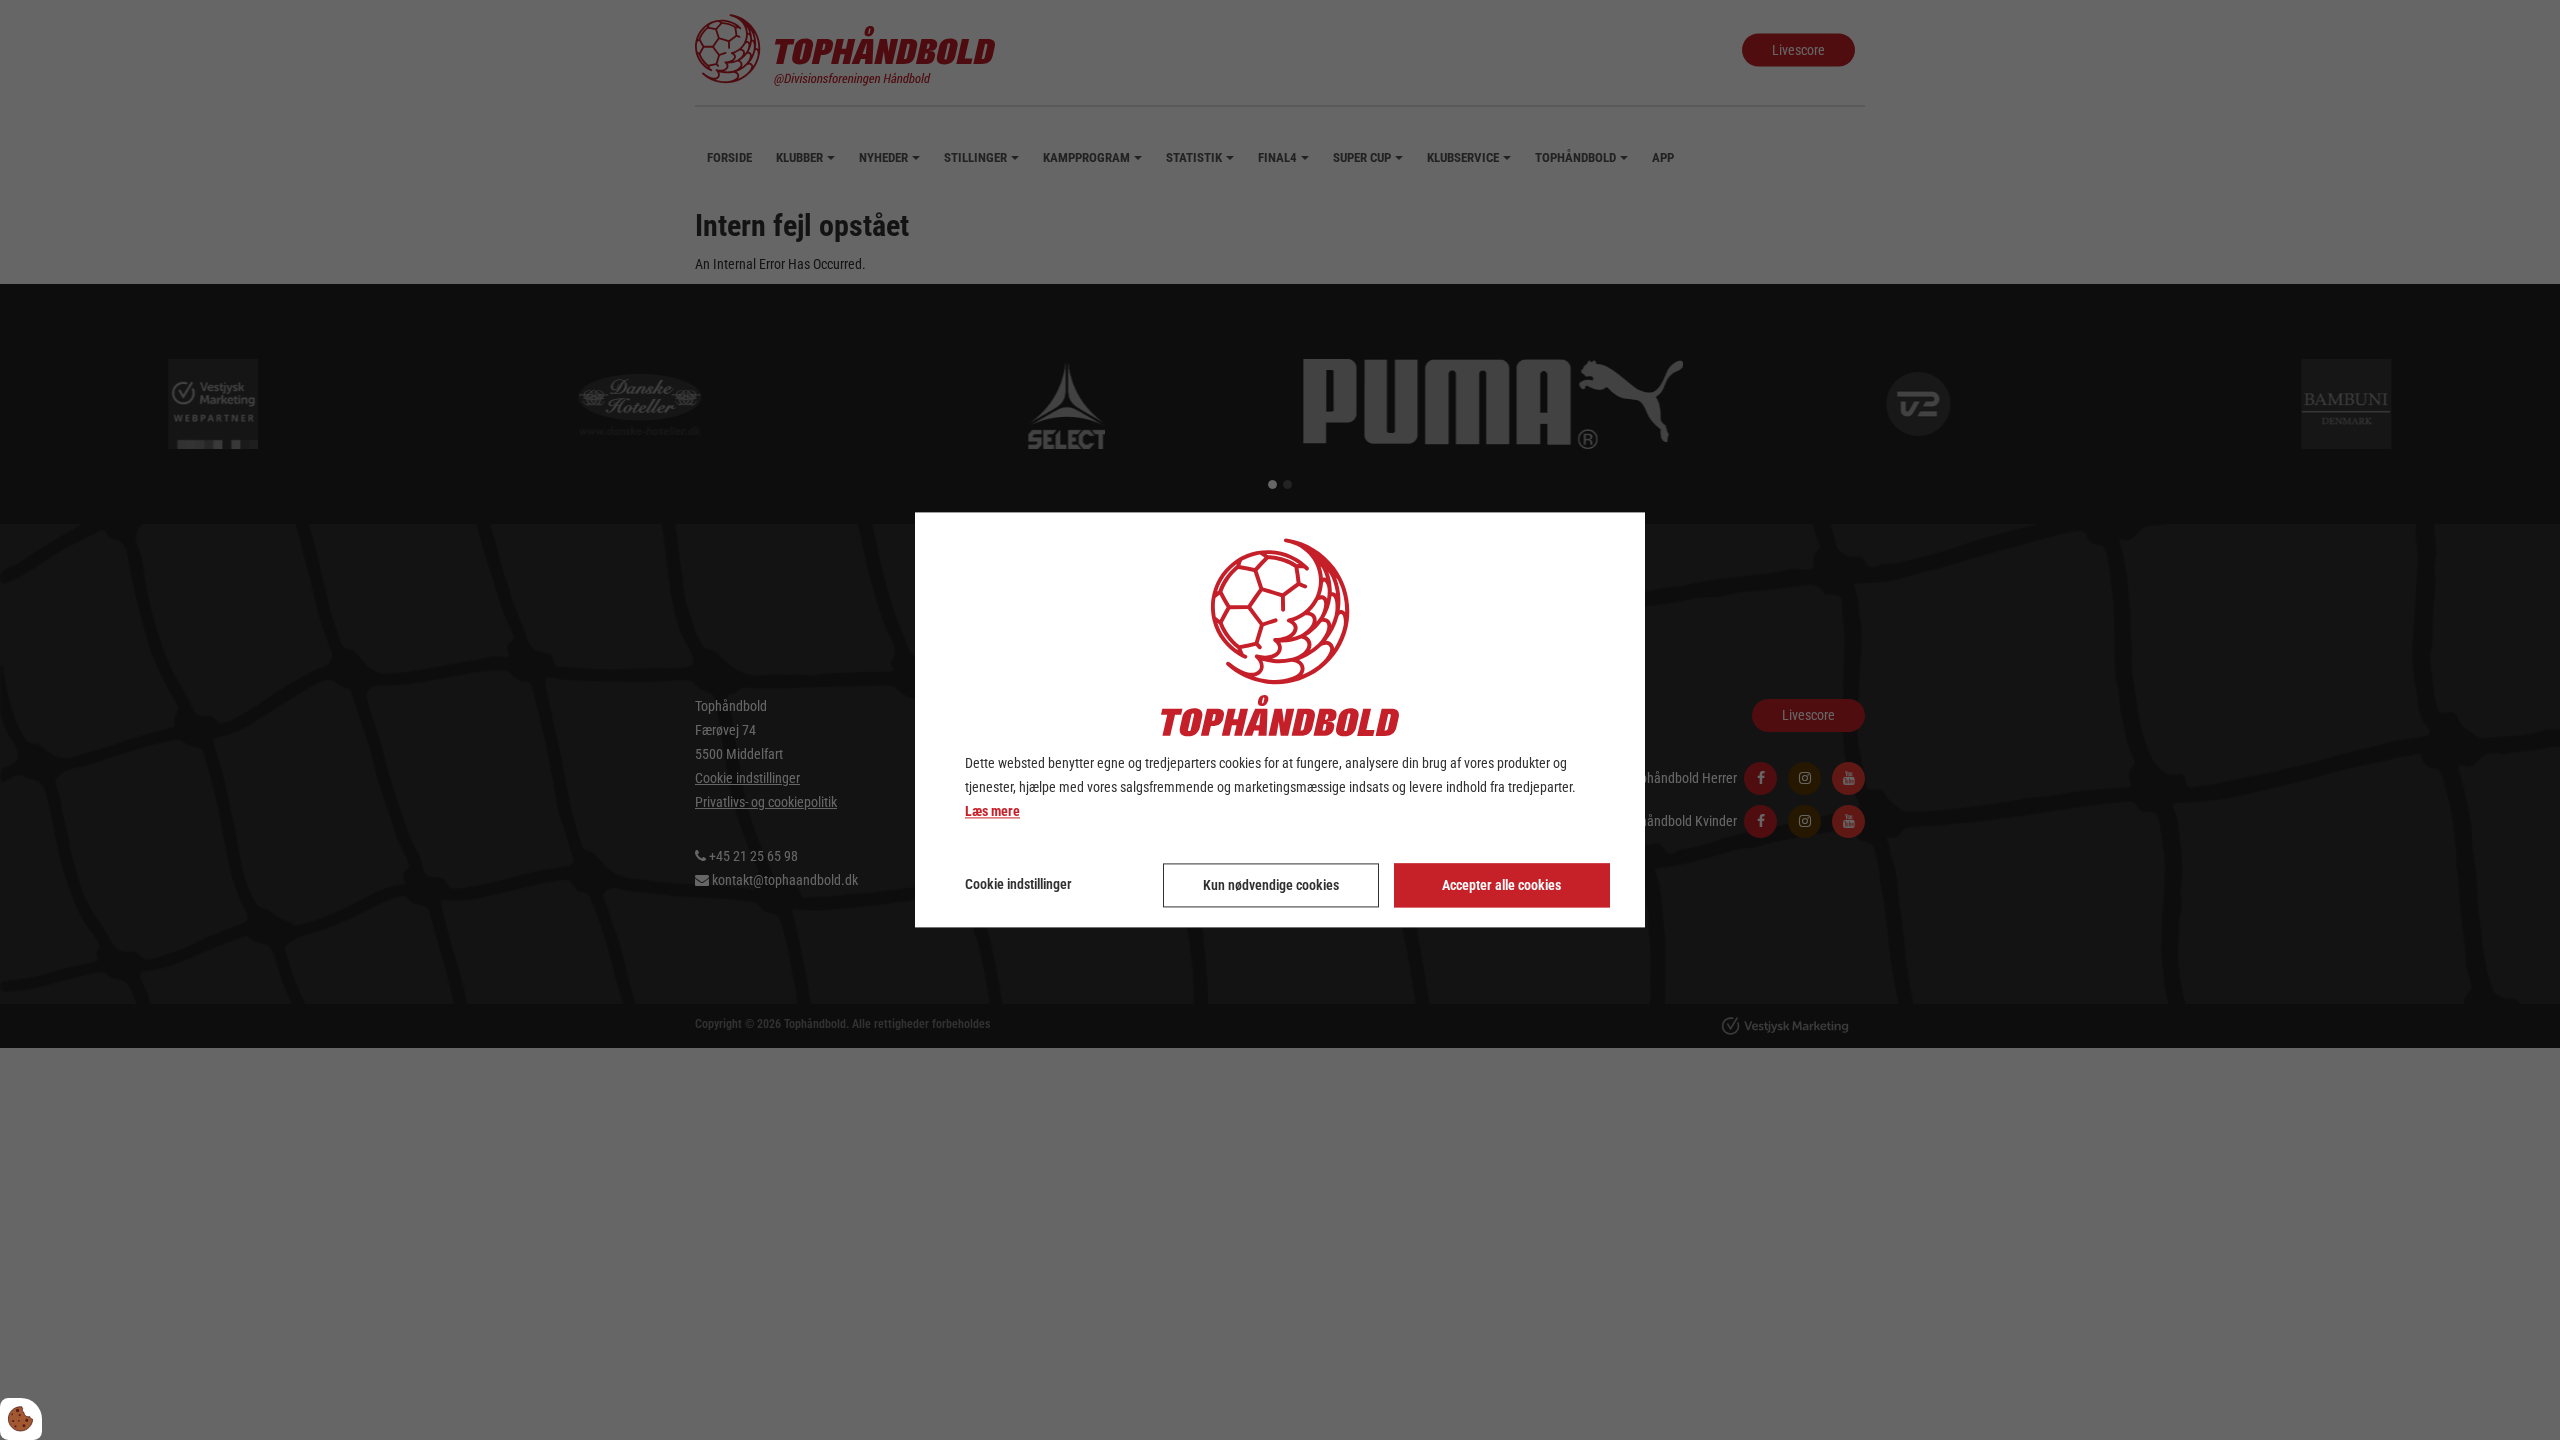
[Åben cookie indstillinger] (21, 1419)
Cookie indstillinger (1018, 885)
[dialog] (1280, 719)
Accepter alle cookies (1501, 886)
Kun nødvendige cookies (1271, 886)
